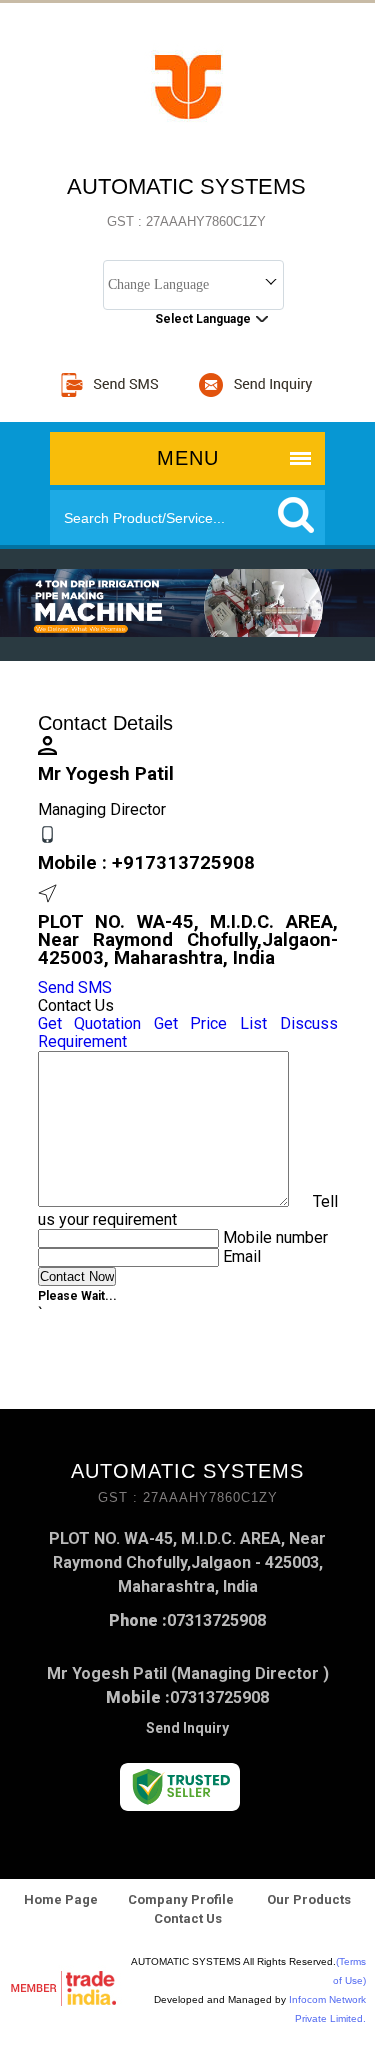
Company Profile (181, 1899)
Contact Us (188, 1918)
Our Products (307, 1899)
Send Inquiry (187, 1728)
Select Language (203, 319)
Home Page (61, 1899)
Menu (188, 458)
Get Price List (210, 1023)
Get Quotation (90, 1023)
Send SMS (75, 987)
